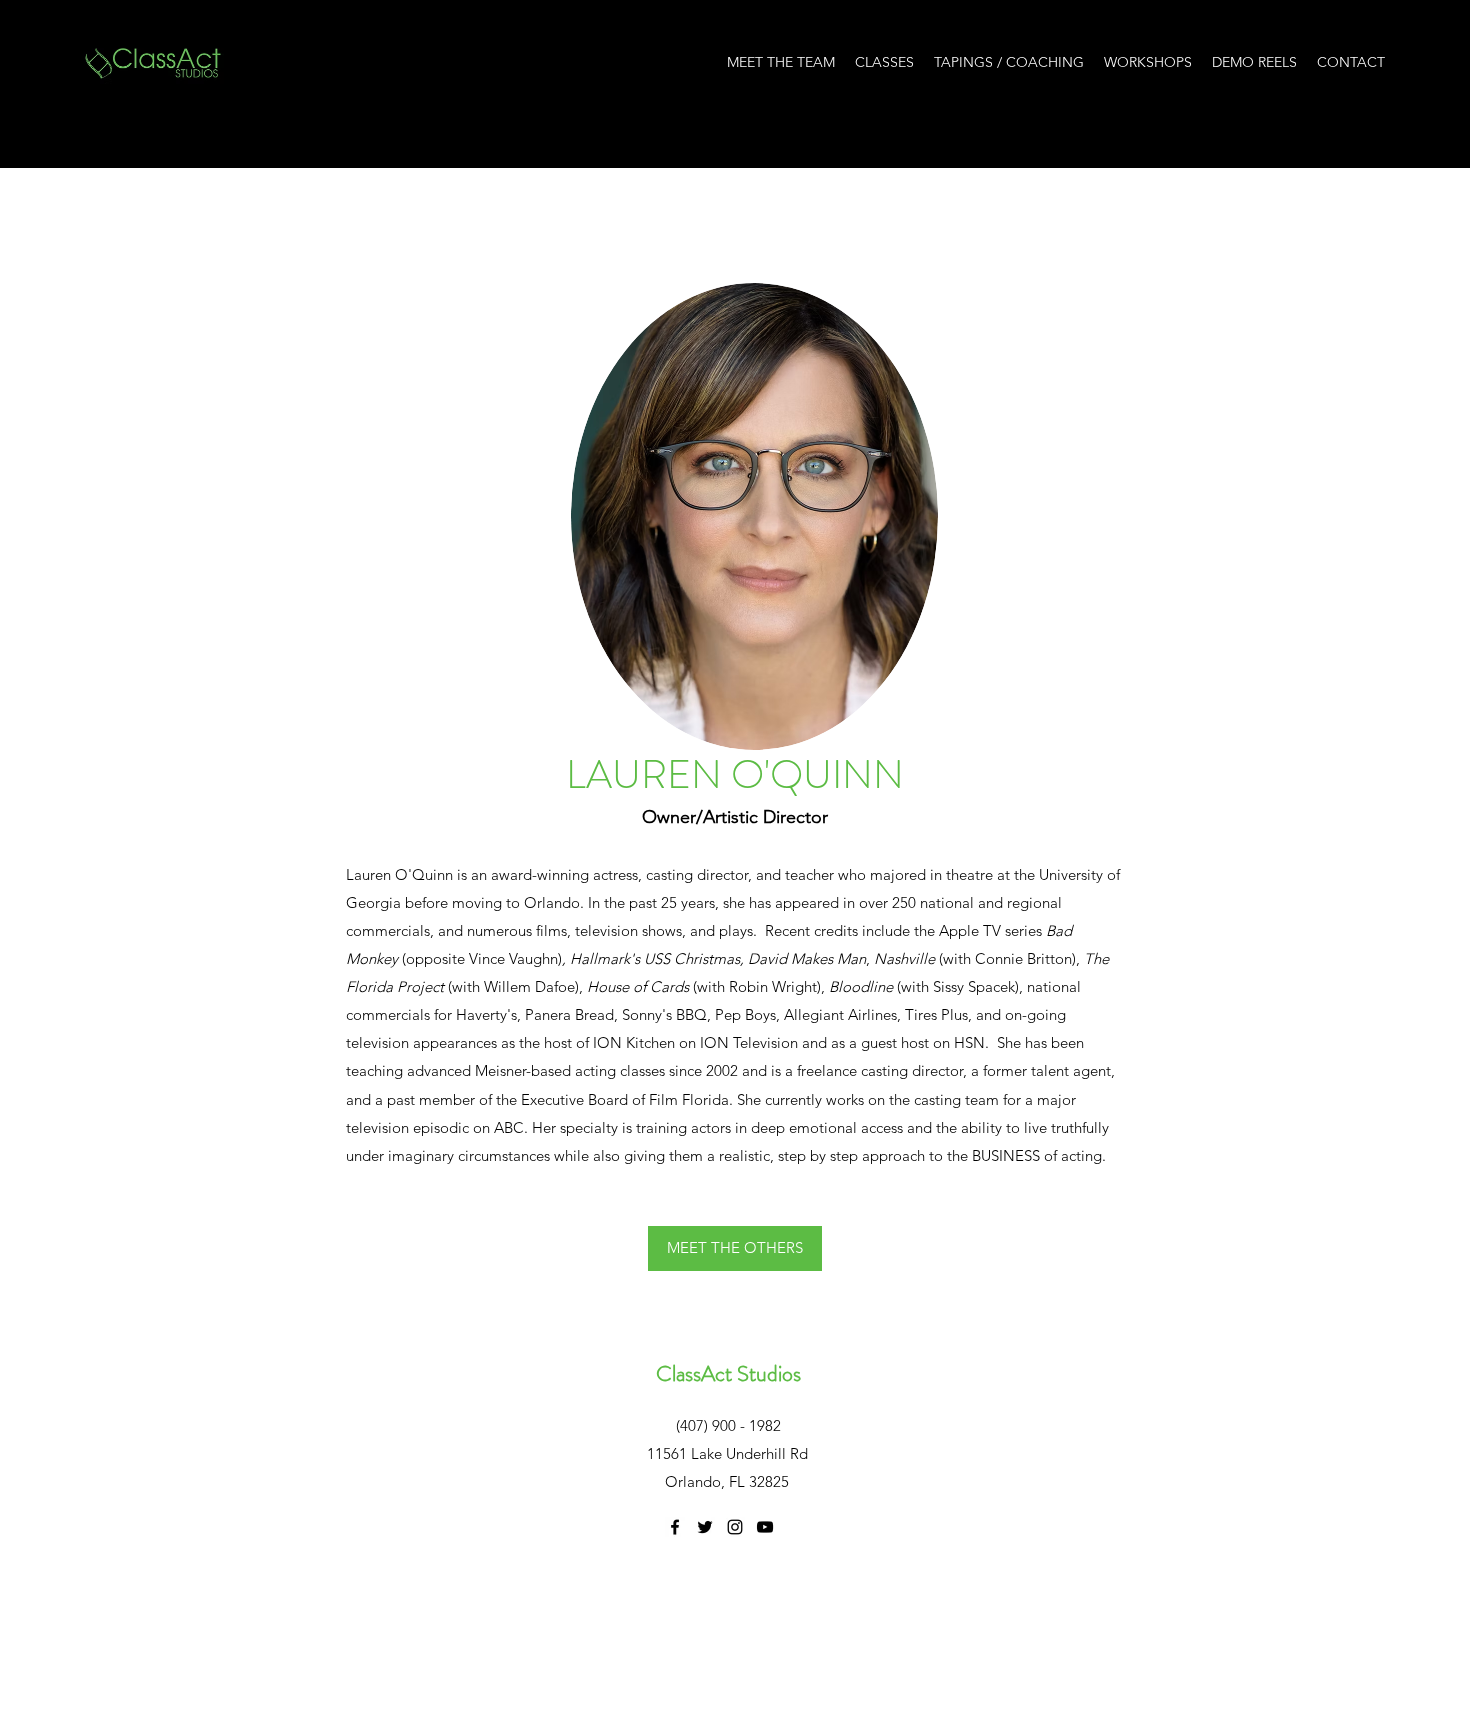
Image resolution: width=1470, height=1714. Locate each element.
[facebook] (675, 1527)
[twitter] (705, 1527)
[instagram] (735, 1527)
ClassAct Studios (728, 1373)
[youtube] (765, 1527)
